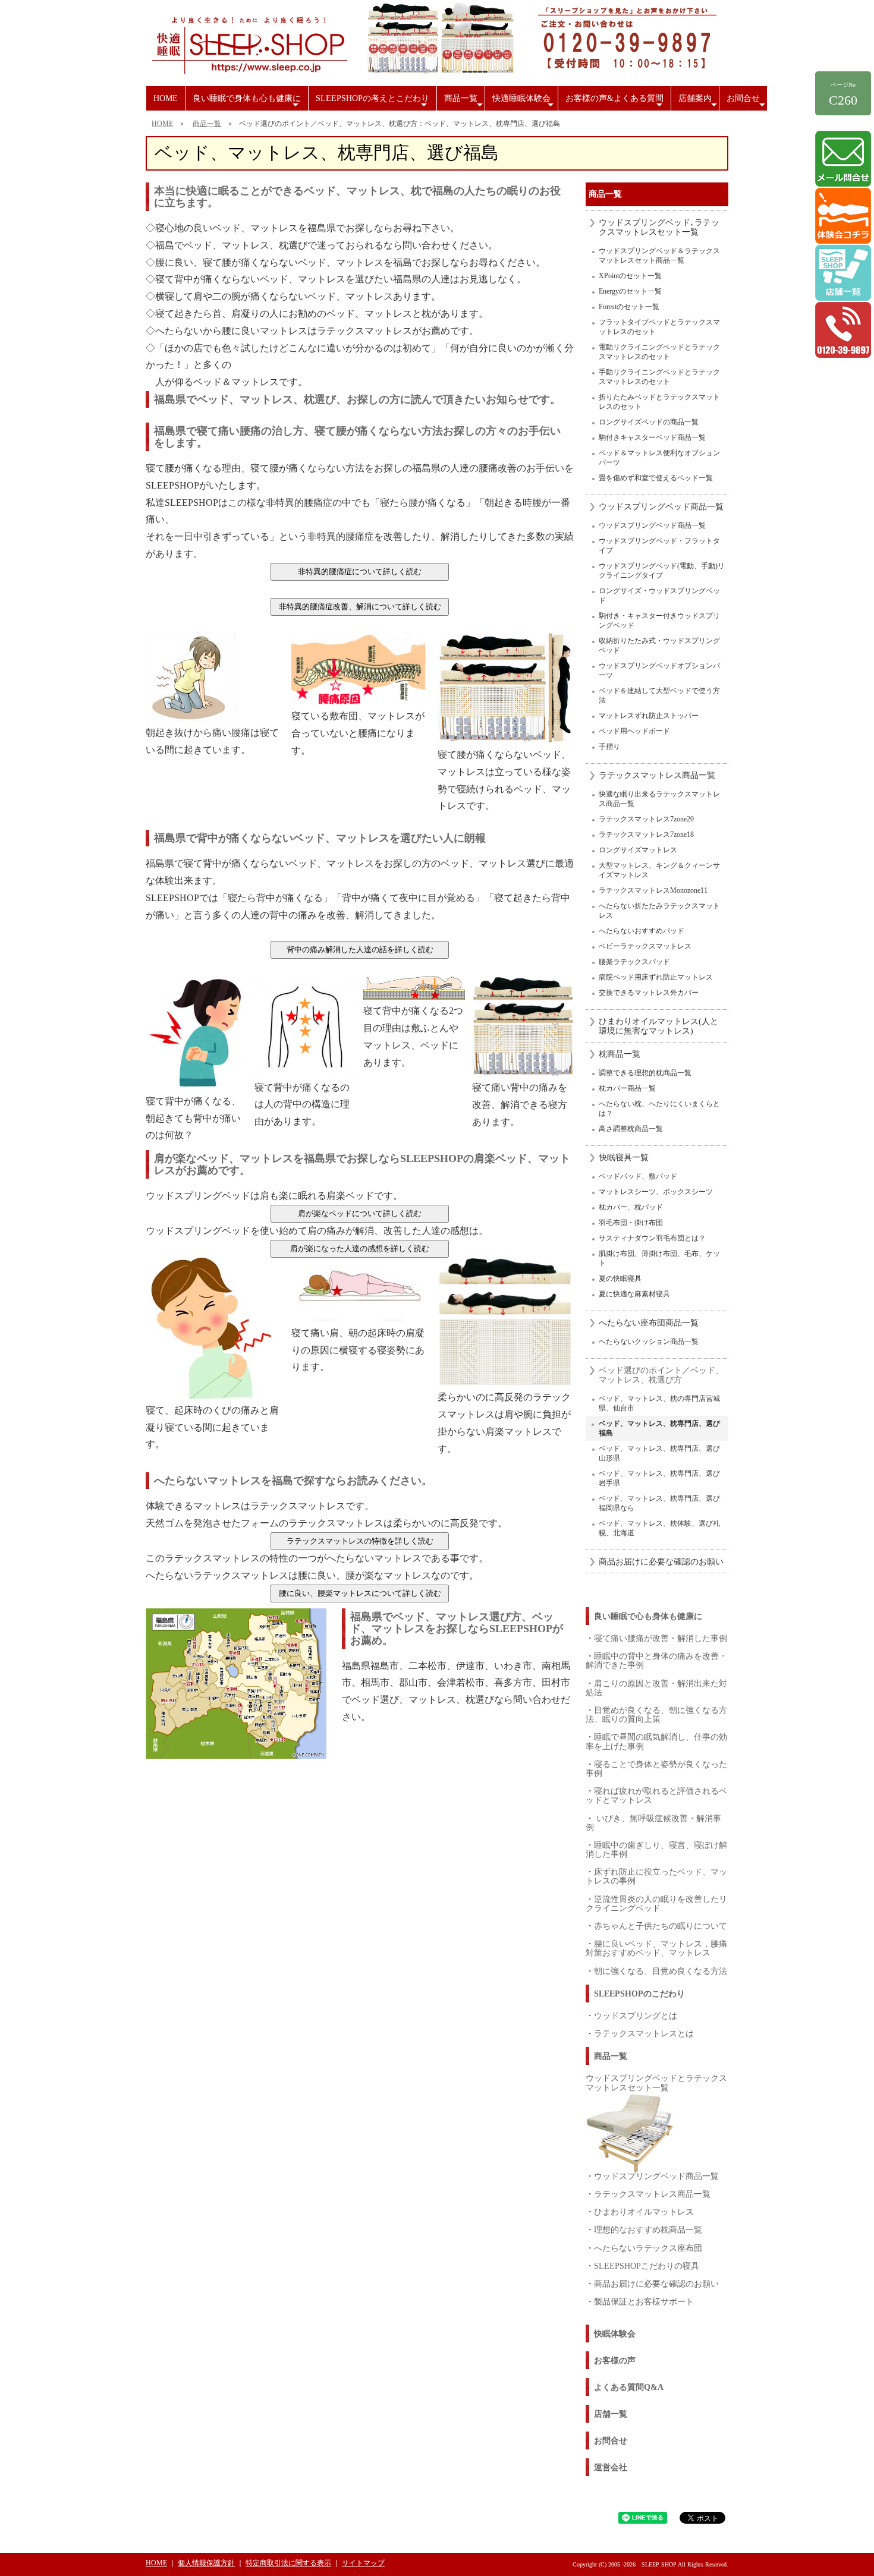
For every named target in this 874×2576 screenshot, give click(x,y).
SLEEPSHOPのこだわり (639, 1994)
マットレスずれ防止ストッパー (649, 716)
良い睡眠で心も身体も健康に (648, 1616)
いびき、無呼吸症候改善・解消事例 (653, 1823)
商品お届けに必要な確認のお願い (661, 1562)
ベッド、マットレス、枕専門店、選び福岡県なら (659, 1503)
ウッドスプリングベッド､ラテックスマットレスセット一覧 (659, 227)
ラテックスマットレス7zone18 (646, 834)
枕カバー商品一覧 (627, 1088)
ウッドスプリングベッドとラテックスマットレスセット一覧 (656, 2082)
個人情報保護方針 (206, 2563)
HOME (166, 98)
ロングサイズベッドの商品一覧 (649, 422)
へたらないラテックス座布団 (648, 2248)
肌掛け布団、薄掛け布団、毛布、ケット (659, 1258)
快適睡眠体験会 (524, 102)
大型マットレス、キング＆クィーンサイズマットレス (659, 870)
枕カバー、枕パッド (631, 1207)
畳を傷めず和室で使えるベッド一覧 (656, 478)
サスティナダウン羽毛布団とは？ (652, 1238)
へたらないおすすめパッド (642, 931)
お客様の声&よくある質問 (615, 102)
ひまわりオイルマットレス (644, 2212)
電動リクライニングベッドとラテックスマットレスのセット (659, 352)
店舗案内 (699, 102)
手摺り (609, 747)
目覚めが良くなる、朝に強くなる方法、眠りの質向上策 (656, 1714)
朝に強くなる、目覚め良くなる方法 (661, 1971)
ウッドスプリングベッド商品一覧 (661, 507)
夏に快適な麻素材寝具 (634, 1294)
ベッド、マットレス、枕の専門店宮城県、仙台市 (659, 1403)
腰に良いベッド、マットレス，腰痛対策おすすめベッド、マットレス (656, 1948)
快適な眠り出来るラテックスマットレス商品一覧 (659, 799)
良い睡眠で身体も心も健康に (247, 102)
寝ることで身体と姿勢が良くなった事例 (656, 1769)
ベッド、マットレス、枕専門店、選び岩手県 (659, 1478)
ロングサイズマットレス (638, 850)
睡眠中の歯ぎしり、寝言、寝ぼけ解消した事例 (656, 1849)
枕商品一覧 (620, 1054)
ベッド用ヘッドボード (634, 731)
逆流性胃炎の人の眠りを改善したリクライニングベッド (656, 1903)
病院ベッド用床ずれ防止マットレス (656, 977)
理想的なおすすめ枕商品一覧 (648, 2229)
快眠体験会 (615, 2334)
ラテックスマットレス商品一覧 (657, 775)
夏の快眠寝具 (620, 1278)
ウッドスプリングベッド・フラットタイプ (659, 546)
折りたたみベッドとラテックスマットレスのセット (659, 402)
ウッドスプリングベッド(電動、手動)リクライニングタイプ (662, 571)
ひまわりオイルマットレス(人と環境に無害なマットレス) (658, 1026)
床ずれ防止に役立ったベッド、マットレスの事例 (656, 1876)
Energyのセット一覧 (630, 291)
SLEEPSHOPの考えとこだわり (373, 102)
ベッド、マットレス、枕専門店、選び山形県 (659, 1453)
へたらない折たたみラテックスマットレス (659, 911)
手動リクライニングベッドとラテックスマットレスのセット (659, 377)
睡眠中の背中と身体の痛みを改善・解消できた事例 (656, 1660)
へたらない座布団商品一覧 (649, 1323)
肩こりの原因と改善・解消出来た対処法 (656, 1688)
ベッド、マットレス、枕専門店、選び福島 (659, 1428)
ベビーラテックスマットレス (645, 946)
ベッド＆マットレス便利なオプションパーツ (659, 458)
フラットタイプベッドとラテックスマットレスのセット (659, 327)
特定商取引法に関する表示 (288, 2563)
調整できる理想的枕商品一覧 (645, 1073)
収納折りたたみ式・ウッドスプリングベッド (659, 645)
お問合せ (747, 102)
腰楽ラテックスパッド (634, 962)
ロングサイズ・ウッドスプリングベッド (659, 596)
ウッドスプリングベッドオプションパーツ (659, 670)
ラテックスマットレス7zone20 (646, 819)
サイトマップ (363, 2563)
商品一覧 (464, 102)
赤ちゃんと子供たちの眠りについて (661, 1926)
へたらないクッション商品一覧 (649, 1341)
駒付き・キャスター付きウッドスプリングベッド (659, 621)
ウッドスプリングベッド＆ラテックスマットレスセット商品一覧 (659, 256)
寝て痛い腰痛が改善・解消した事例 (661, 1638)
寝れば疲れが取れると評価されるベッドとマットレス (656, 1795)
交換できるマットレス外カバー (649, 993)
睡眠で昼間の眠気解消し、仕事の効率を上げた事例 (656, 1741)
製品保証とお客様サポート (644, 2301)
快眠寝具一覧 (624, 1158)
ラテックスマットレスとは (644, 2033)
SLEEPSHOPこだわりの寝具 (647, 2266)
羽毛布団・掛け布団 (631, 1223)
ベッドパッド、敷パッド (638, 1176)
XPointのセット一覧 (630, 276)
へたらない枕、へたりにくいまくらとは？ (659, 1109)
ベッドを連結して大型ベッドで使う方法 (659, 695)
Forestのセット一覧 (629, 307)
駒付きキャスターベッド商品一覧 (652, 437)
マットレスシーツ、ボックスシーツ (656, 1192)
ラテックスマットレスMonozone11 (653, 890)
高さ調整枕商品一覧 (631, 1129)
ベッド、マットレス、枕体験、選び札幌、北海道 (659, 1528)
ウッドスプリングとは (636, 2016)
